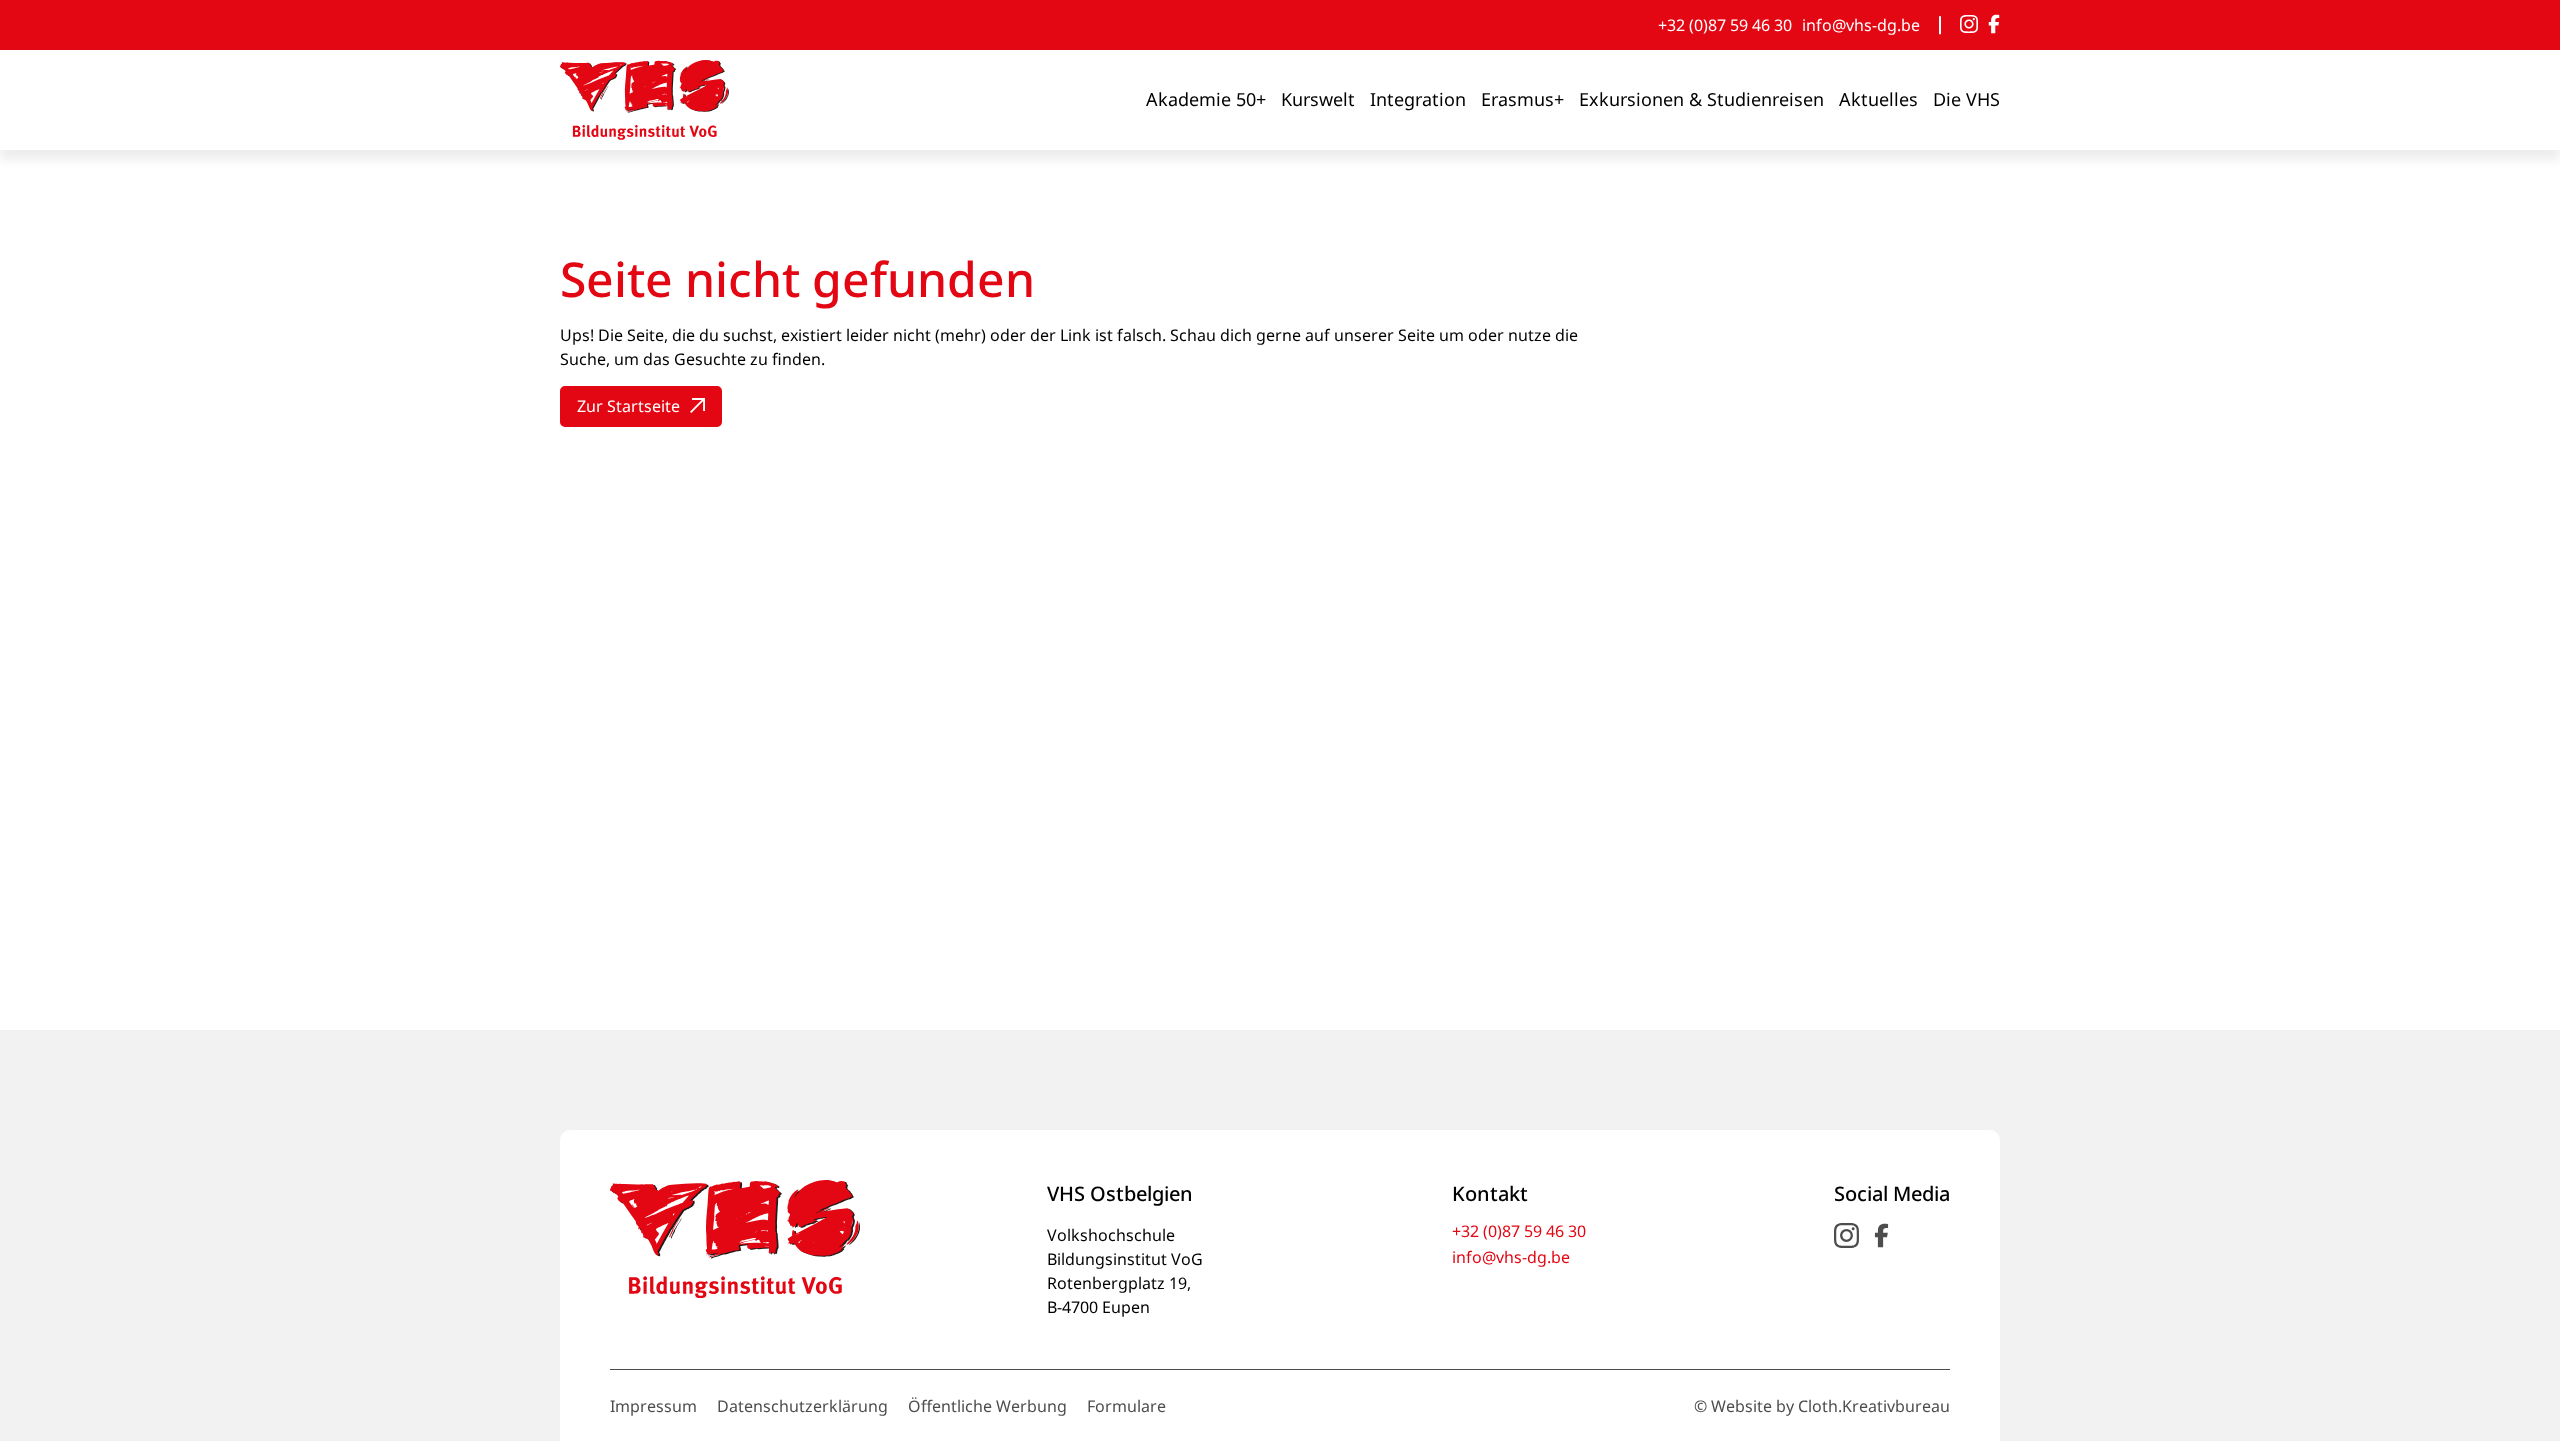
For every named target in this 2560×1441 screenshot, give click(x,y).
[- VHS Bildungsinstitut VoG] (644, 100)
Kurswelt (1318, 99)
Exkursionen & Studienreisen (1701, 99)
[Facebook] (1994, 25)
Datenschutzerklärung (802, 1406)
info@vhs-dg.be (1861, 25)
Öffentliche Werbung (987, 1406)
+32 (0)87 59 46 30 (1725, 25)
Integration (1418, 99)
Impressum (653, 1406)
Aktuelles (1878, 99)
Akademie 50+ (1206, 99)
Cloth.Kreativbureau (1874, 1406)
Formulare (1126, 1406)
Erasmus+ (1522, 99)
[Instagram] (1969, 25)
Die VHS (1966, 99)
